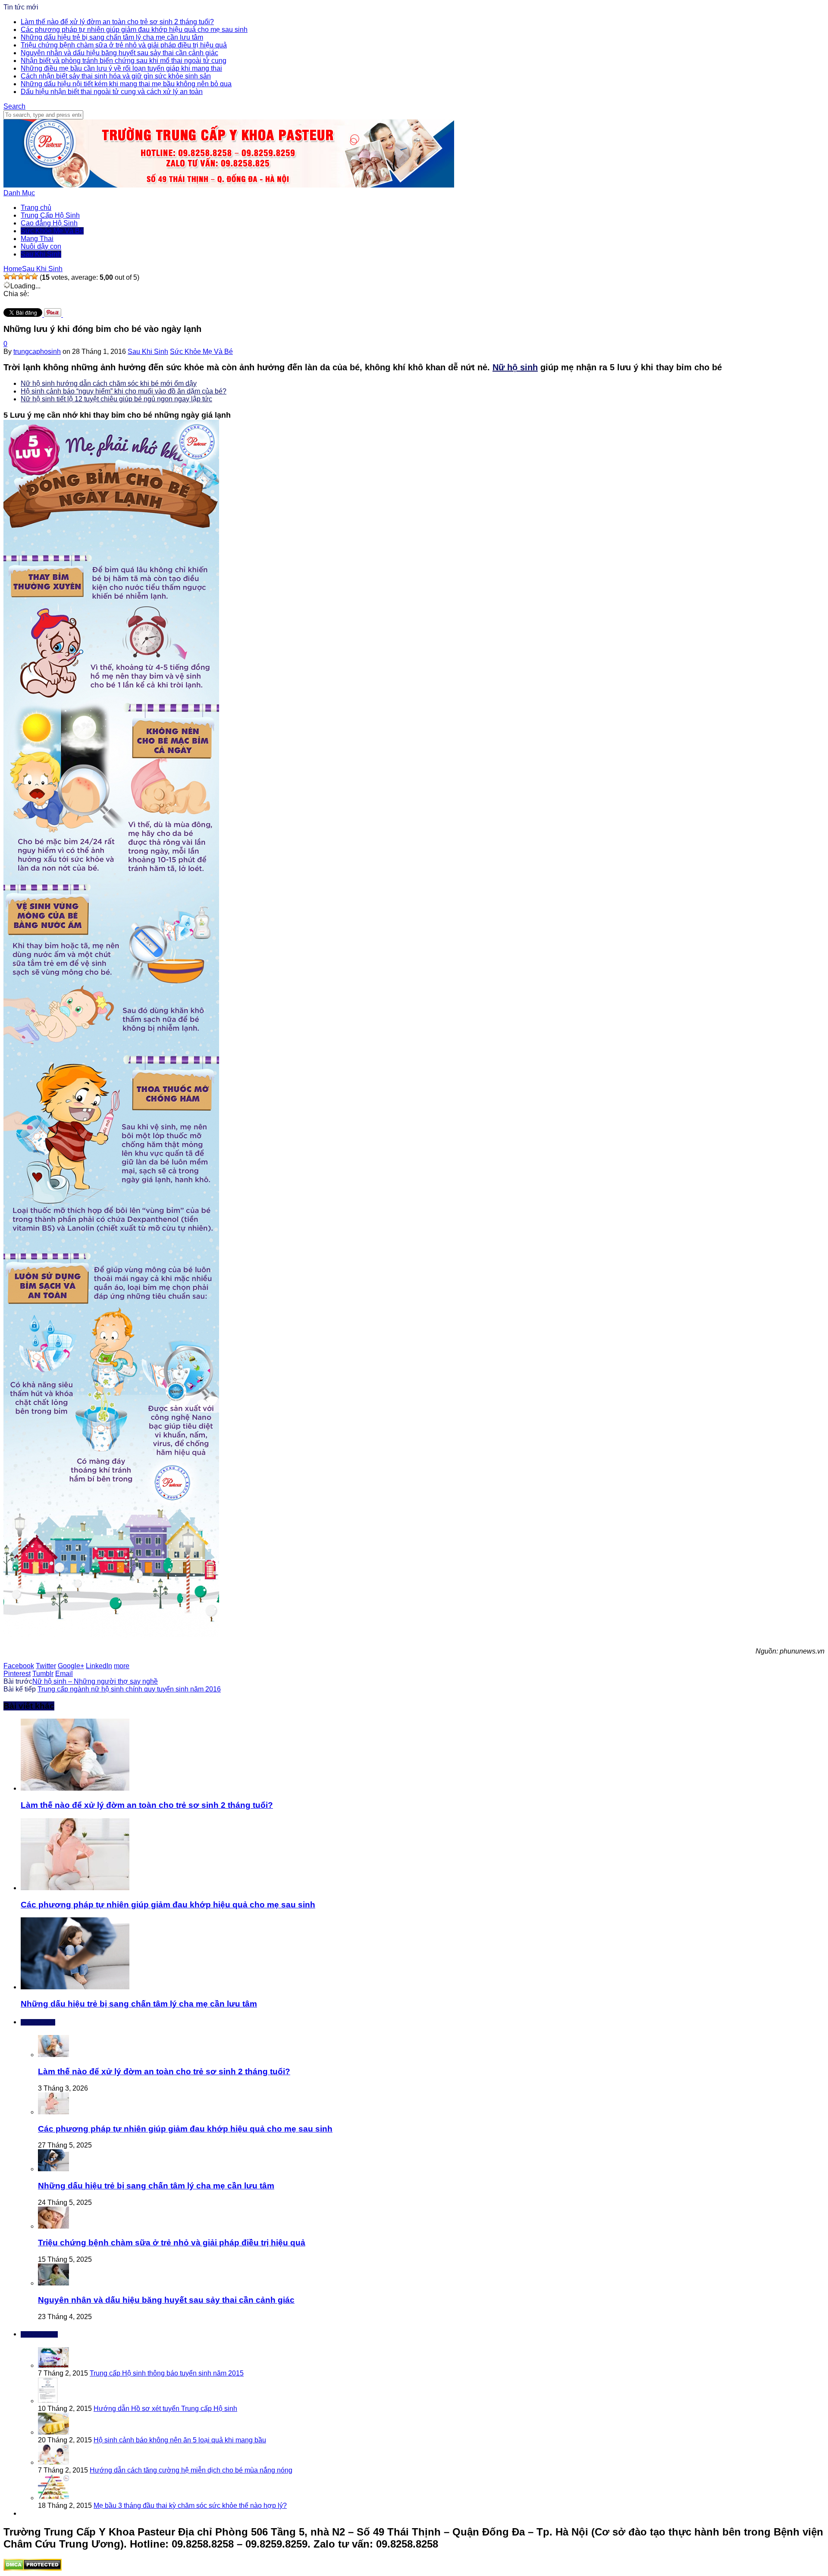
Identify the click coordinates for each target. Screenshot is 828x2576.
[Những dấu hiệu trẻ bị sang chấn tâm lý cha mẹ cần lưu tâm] (75, 1987)
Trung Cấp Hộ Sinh (50, 215)
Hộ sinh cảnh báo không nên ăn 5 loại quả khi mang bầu (180, 2440)
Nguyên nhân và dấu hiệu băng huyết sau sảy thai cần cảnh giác (119, 53)
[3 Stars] (21, 276)
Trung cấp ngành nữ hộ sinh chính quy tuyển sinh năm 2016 (129, 1689)
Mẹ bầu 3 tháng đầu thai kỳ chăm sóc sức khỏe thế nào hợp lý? (190, 2506)
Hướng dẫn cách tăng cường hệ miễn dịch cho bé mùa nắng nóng (191, 2470)
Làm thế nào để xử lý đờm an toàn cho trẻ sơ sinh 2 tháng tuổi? (117, 22)
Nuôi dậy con (41, 246)
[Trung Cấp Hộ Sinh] (229, 185)
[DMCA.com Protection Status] (33, 2568)
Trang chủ (36, 208)
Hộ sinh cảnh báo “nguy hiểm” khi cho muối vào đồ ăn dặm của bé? (124, 391)
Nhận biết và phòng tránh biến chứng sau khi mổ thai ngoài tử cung (124, 61)
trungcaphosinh (37, 352)
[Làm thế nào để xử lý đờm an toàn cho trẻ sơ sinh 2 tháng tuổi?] (75, 1788)
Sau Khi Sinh (41, 254)
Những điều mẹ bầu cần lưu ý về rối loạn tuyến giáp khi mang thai (121, 68)
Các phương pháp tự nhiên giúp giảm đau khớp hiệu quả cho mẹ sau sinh (134, 30)
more (122, 1666)
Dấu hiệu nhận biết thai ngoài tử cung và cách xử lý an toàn (112, 92)
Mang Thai (37, 239)
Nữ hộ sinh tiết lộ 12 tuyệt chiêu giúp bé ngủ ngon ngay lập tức (116, 399)
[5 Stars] (34, 276)
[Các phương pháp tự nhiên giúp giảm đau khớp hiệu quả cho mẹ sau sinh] (75, 1888)
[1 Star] (7, 276)
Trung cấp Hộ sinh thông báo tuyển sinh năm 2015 (167, 2373)
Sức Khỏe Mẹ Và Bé (52, 231)
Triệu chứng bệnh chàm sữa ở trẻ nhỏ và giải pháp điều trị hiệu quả (124, 45)
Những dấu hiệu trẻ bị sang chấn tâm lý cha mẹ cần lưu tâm (112, 37)
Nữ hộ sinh (515, 367)
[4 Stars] (28, 276)
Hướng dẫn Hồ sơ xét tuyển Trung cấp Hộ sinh (165, 2409)
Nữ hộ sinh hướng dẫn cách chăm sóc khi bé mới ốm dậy (109, 383)
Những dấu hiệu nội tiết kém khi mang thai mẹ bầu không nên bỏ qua (126, 84)
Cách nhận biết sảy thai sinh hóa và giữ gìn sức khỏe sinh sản (116, 76)
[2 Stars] (14, 276)
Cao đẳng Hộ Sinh (49, 223)
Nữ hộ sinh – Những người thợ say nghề (95, 1681)
